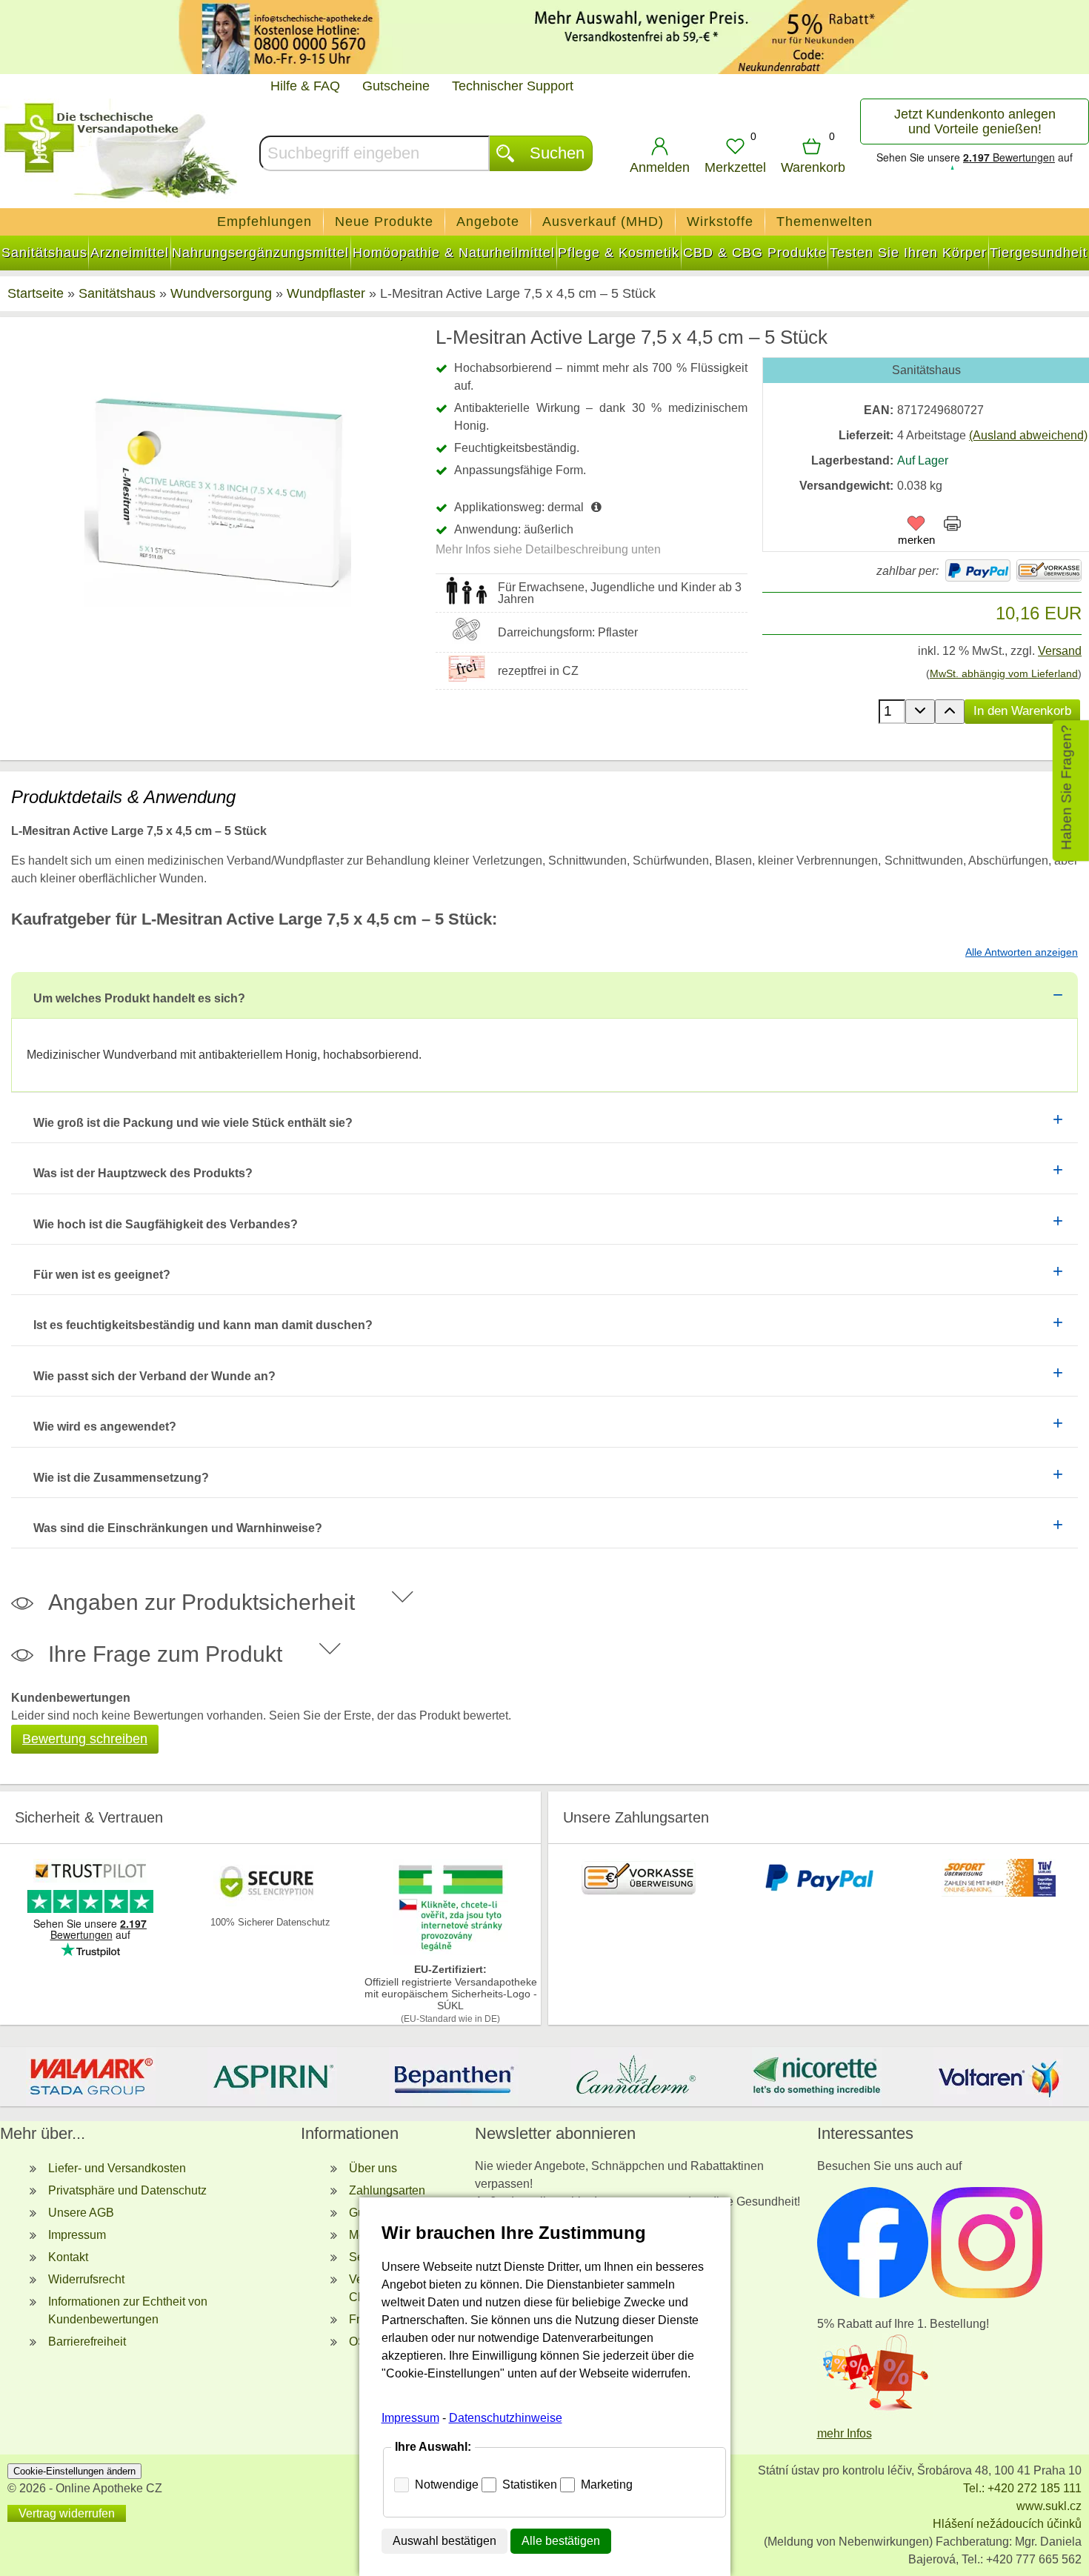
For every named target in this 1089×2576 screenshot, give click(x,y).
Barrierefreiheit (87, 2342)
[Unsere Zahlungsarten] (639, 1893)
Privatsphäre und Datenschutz (127, 2190)
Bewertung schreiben (85, 1739)
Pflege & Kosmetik (619, 253)
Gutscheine (396, 86)
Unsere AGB (81, 2213)
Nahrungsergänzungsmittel (260, 253)
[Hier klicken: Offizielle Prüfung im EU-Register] (450, 1951)
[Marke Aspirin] (272, 2077)
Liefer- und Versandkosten (117, 2168)
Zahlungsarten (387, 2190)
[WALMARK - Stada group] (91, 2077)
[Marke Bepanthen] (454, 2077)
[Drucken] (952, 526)
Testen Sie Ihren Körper (908, 253)
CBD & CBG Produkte (755, 253)
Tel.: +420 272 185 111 (1022, 2488)
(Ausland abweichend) (1028, 435)
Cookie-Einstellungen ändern (74, 2471)
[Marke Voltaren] (998, 2077)
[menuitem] (265, 222)
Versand (1060, 651)
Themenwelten (825, 222)
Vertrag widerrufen (67, 2513)
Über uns (373, 2168)
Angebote (488, 222)
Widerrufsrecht (86, 2279)
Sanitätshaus (44, 253)
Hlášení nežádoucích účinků (1007, 2524)
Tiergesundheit (1039, 253)
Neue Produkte (384, 222)
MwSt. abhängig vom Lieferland (1004, 673)
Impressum (77, 2235)
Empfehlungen (264, 222)
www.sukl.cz (1049, 2506)
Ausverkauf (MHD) (603, 222)
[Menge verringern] (920, 712)
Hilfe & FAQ (305, 86)
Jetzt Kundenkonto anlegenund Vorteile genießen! (975, 122)
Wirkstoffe (720, 222)
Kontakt (68, 2257)
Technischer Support (513, 86)
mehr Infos (845, 2433)
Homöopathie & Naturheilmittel (454, 253)
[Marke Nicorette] (817, 2077)
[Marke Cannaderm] (635, 2077)
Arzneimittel (130, 253)
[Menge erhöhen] (950, 712)
